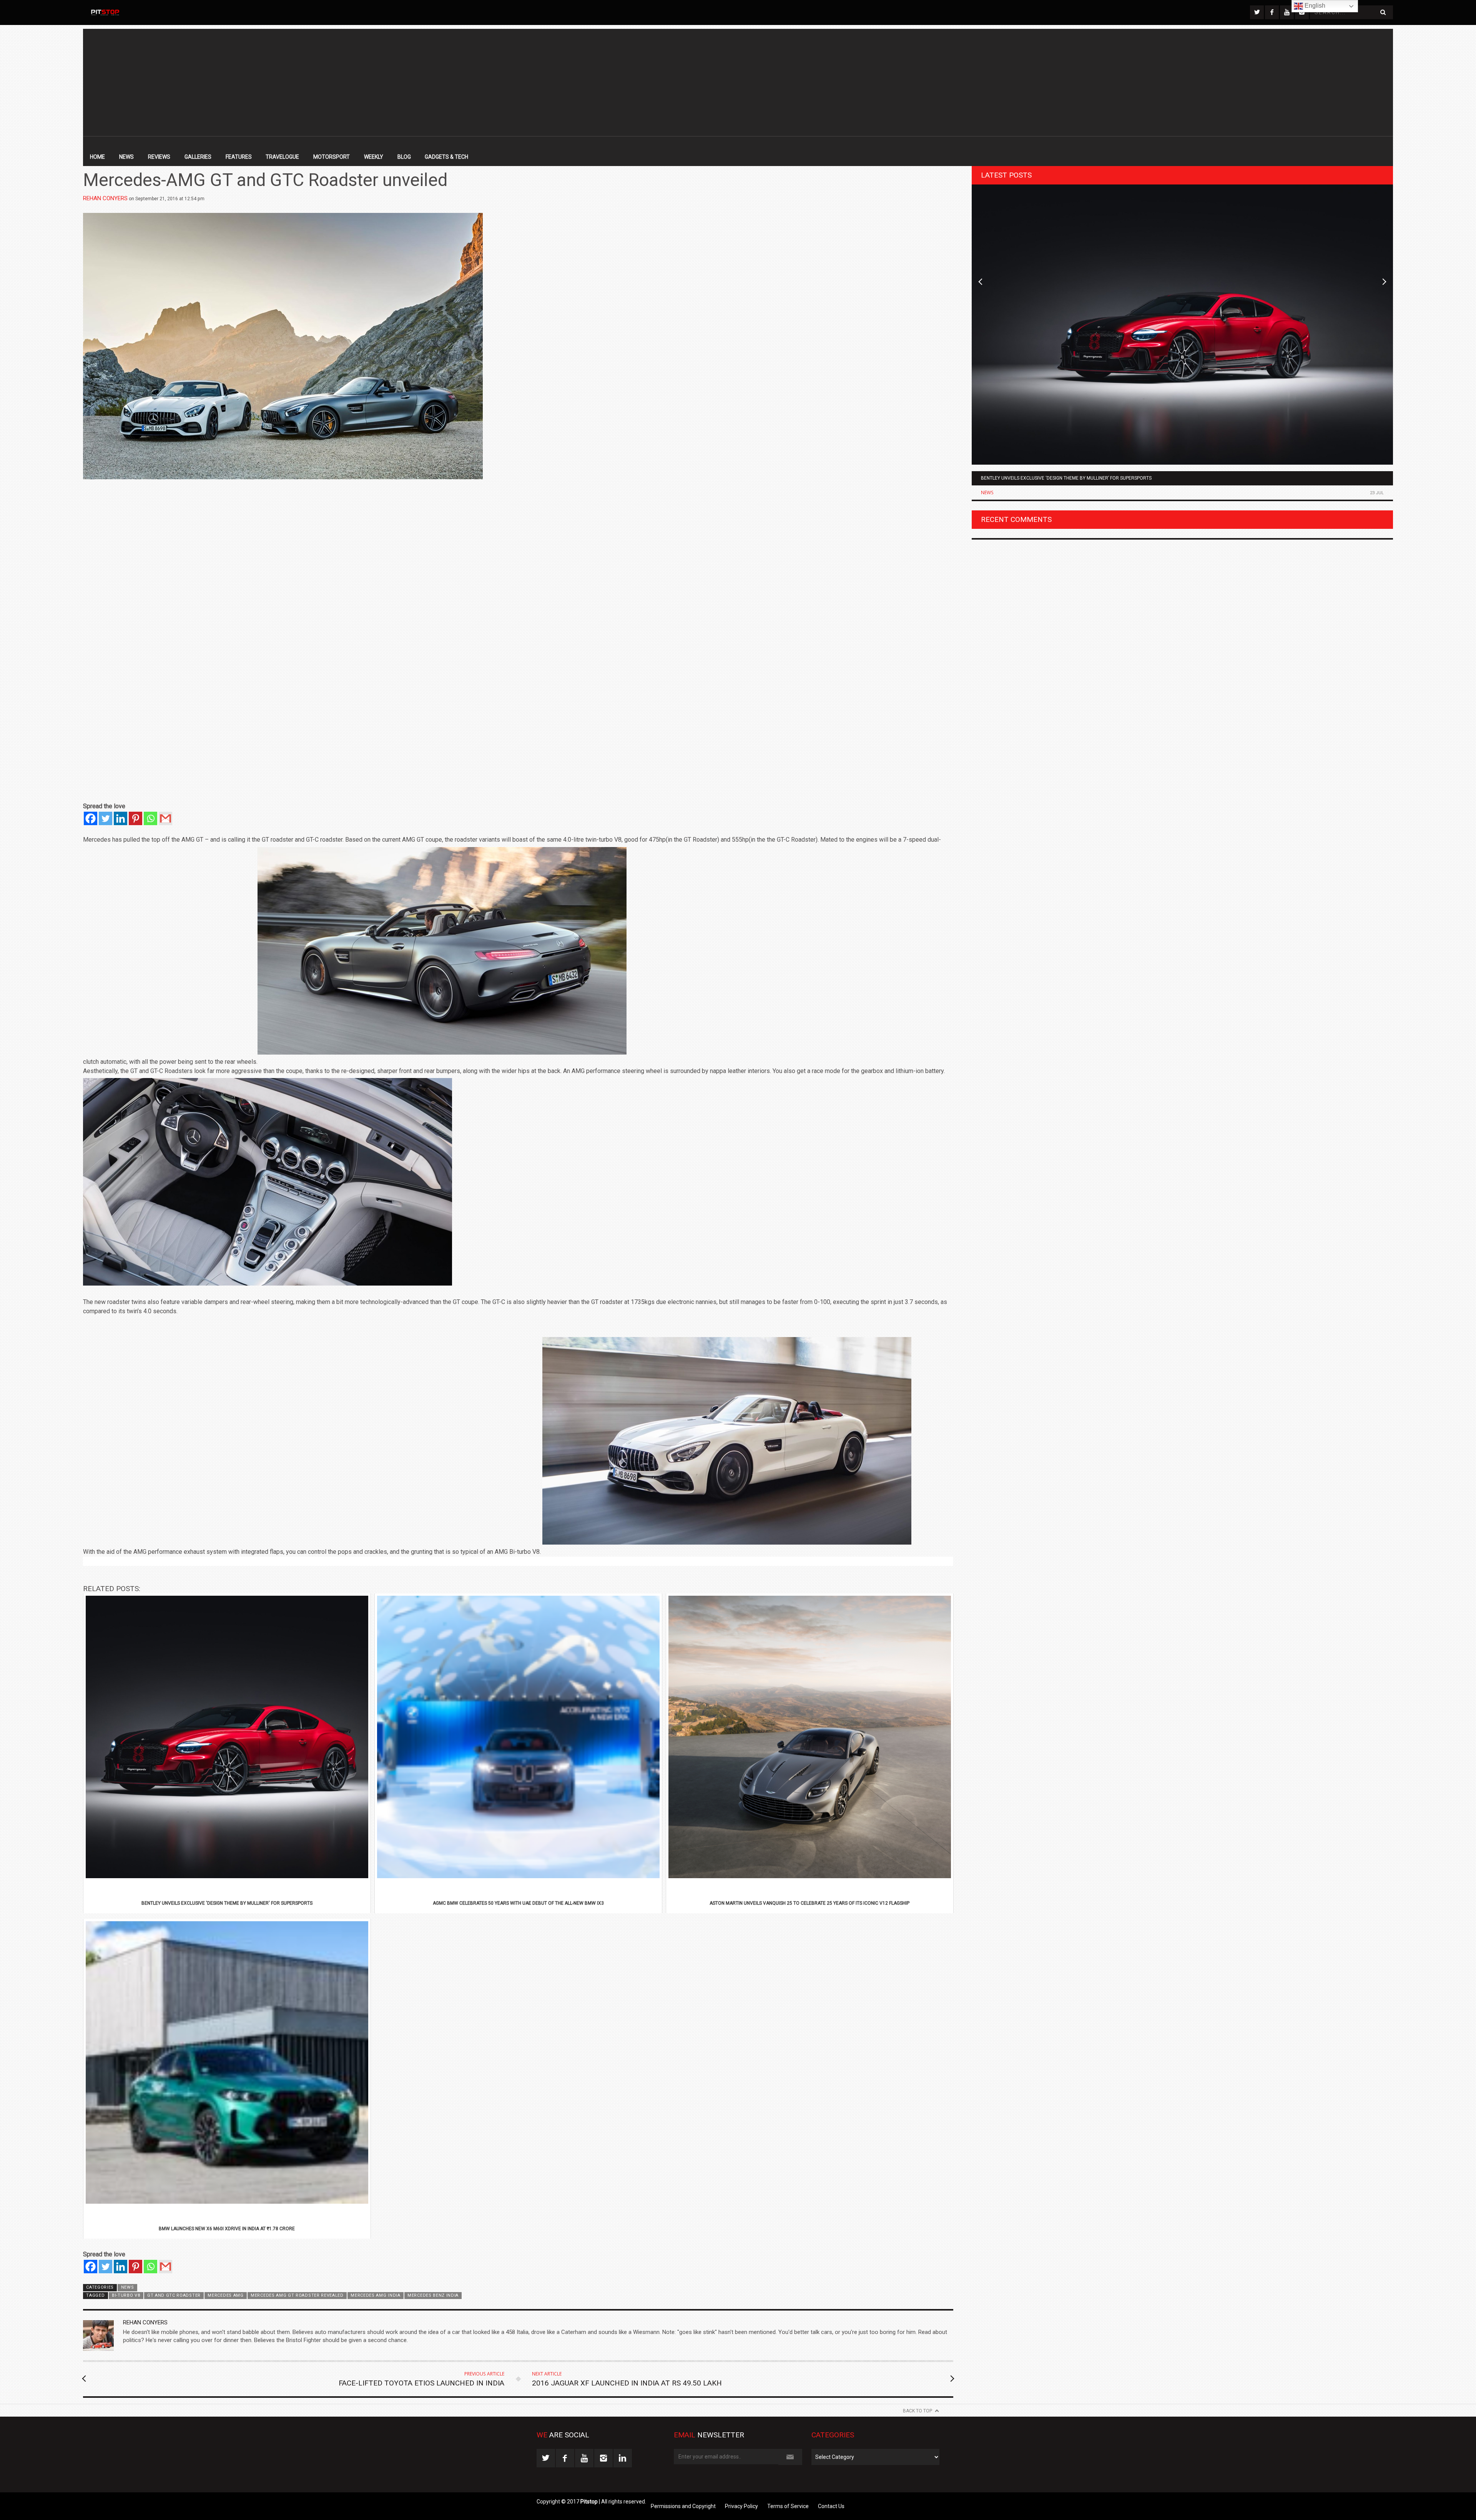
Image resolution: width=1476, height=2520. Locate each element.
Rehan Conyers (105, 198)
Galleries (198, 157)
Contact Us (831, 2506)
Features (239, 157)
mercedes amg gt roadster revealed (297, 2295)
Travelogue (282, 157)
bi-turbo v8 (126, 2295)
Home (97, 157)
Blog (404, 157)
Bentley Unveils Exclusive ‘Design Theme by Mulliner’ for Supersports (1066, 478)
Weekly (374, 157)
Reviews (159, 157)
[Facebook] (91, 818)
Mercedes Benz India (433, 2295)
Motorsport (332, 157)
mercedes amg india (375, 2295)
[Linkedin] (121, 818)
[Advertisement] (738, 83)
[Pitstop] (105, 12)
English (1314, 6)
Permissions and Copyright (683, 2506)
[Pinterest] (135, 818)
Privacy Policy (741, 2506)
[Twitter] (106, 818)
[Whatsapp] (150, 818)
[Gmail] (165, 818)
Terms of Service (788, 2506)
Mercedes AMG (225, 2295)
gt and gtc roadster (174, 2295)
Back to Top (918, 2411)
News (126, 157)
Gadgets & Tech (446, 157)
